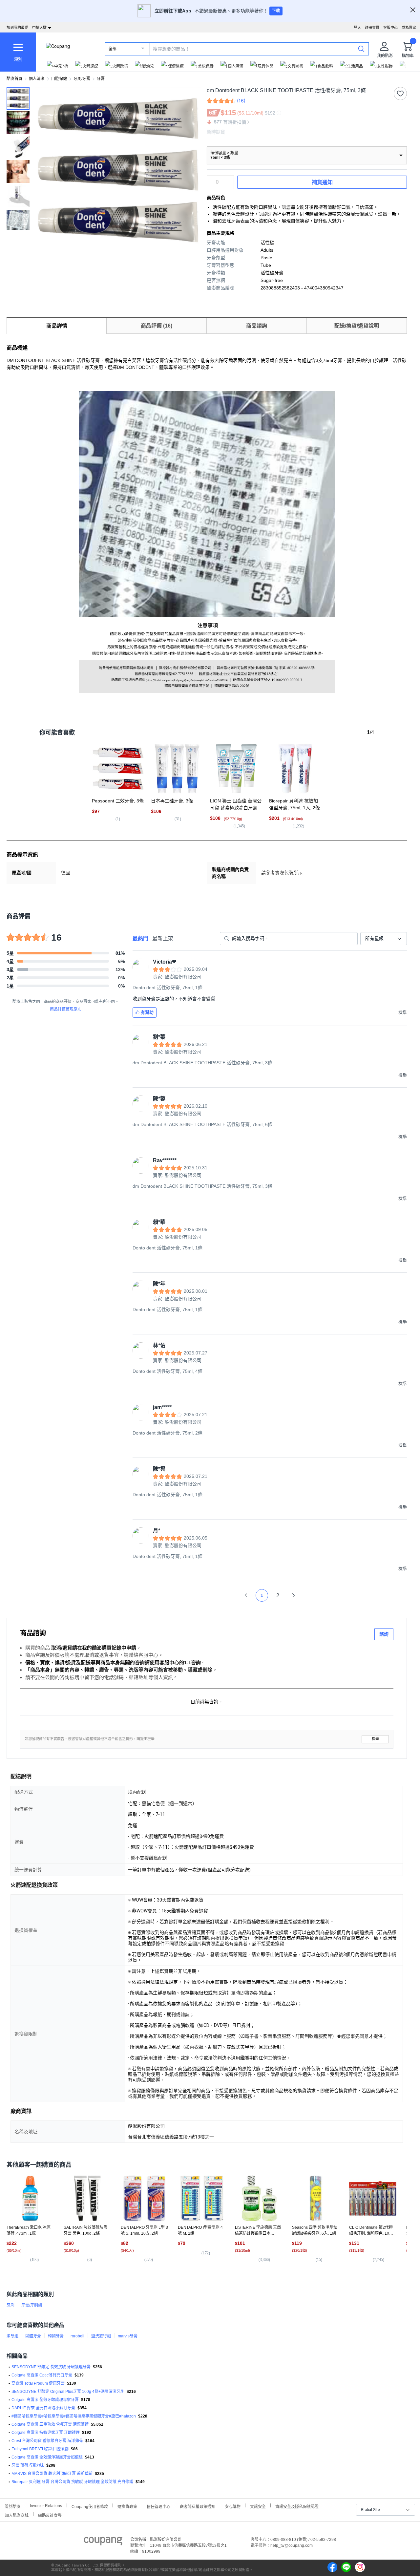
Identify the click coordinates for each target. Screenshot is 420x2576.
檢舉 (375, 1739)
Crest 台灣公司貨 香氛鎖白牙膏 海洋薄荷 (47, 2441)
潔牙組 (12, 2336)
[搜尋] (361, 49)
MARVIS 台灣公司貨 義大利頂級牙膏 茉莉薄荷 (52, 2474)
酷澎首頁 (14, 79)
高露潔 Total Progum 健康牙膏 (38, 2383)
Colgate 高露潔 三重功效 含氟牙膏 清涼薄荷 (50, 2424)
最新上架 (163, 938)
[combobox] (384, 939)
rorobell (77, 2336)
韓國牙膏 (56, 2336)
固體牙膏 (33, 2336)
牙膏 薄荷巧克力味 (28, 2465)
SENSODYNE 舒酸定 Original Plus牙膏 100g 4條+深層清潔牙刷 (68, 2392)
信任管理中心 (158, 2506)
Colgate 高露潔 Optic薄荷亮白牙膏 (42, 2375)
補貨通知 (322, 182)
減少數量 (230, 179)
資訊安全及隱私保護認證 (297, 2506)
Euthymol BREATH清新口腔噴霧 (40, 2449)
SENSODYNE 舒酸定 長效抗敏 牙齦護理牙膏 (51, 2367)
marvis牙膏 (128, 2336)
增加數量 (230, 185)
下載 (276, 11)
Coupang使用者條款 (90, 2506)
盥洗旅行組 (101, 2336)
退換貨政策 (127, 2506)
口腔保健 (59, 79)
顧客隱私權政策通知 (198, 2506)
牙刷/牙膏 (82, 79)
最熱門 (140, 938)
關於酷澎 (12, 2506)
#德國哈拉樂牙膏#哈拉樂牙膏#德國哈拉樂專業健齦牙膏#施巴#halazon (74, 2416)
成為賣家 (409, 28)
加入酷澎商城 (17, 2515)
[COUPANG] (103, 2542)
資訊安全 (258, 2506)
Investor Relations (46, 2505)
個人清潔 (37, 79)
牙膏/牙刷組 (32, 2305)
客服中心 (390, 28)
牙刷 (10, 2305)
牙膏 (101, 79)
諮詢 (384, 1634)
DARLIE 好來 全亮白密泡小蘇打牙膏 (43, 2408)
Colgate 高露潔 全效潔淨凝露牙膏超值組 (47, 2457)
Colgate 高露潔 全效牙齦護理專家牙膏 (45, 2400)
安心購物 (233, 2506)
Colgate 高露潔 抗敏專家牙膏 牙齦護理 (46, 2433)
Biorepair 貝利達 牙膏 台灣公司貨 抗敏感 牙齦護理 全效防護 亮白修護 (72, 2482)
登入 (357, 28)
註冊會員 (372, 28)
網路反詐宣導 (50, 2515)
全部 (113, 49)
